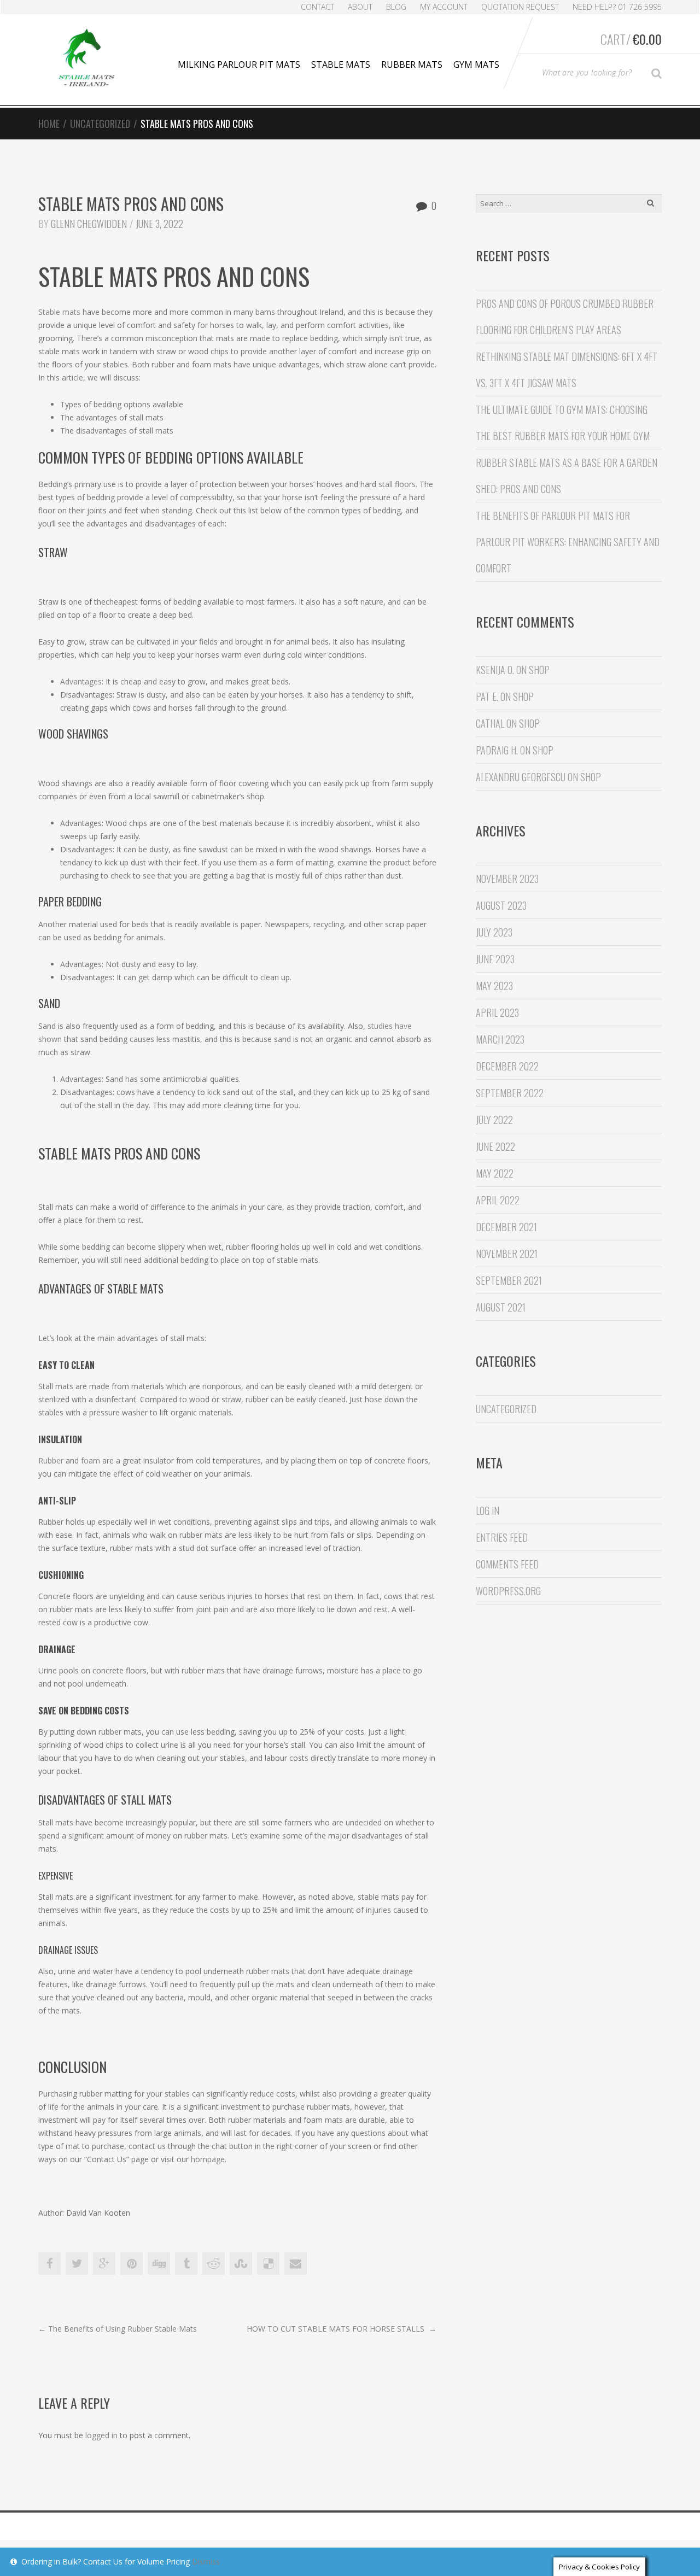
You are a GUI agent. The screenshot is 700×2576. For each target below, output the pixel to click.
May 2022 (495, 1173)
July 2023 (494, 932)
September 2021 (509, 1280)
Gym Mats (476, 65)
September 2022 (510, 1093)
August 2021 (501, 1307)
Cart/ (631, 39)
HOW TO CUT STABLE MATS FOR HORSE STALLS (342, 2329)
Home (49, 124)
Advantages (81, 681)
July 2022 (494, 1120)
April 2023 (497, 1012)
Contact (317, 7)
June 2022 (495, 1146)
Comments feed (507, 1564)
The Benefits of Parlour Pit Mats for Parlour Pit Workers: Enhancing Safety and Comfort (568, 542)
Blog (396, 7)
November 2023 (507, 879)
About (360, 7)
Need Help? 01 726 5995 (617, 7)
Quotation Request (520, 7)
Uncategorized (100, 124)
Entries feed (502, 1537)
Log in (488, 1511)
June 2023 (495, 959)
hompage (208, 2159)
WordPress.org (508, 1591)
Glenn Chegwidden (89, 224)
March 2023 (500, 1039)
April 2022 (498, 1200)
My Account (444, 7)
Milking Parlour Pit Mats (239, 65)
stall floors (397, 484)
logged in (101, 2435)
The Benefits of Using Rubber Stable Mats (118, 2329)
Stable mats (59, 312)
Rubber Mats (412, 65)
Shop (539, 670)
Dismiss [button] (206, 2562)
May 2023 (494, 986)
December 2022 (507, 1066)
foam (91, 1460)
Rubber (51, 1460)
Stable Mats (341, 65)
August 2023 (501, 905)
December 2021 (506, 1227)
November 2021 (507, 1254)
